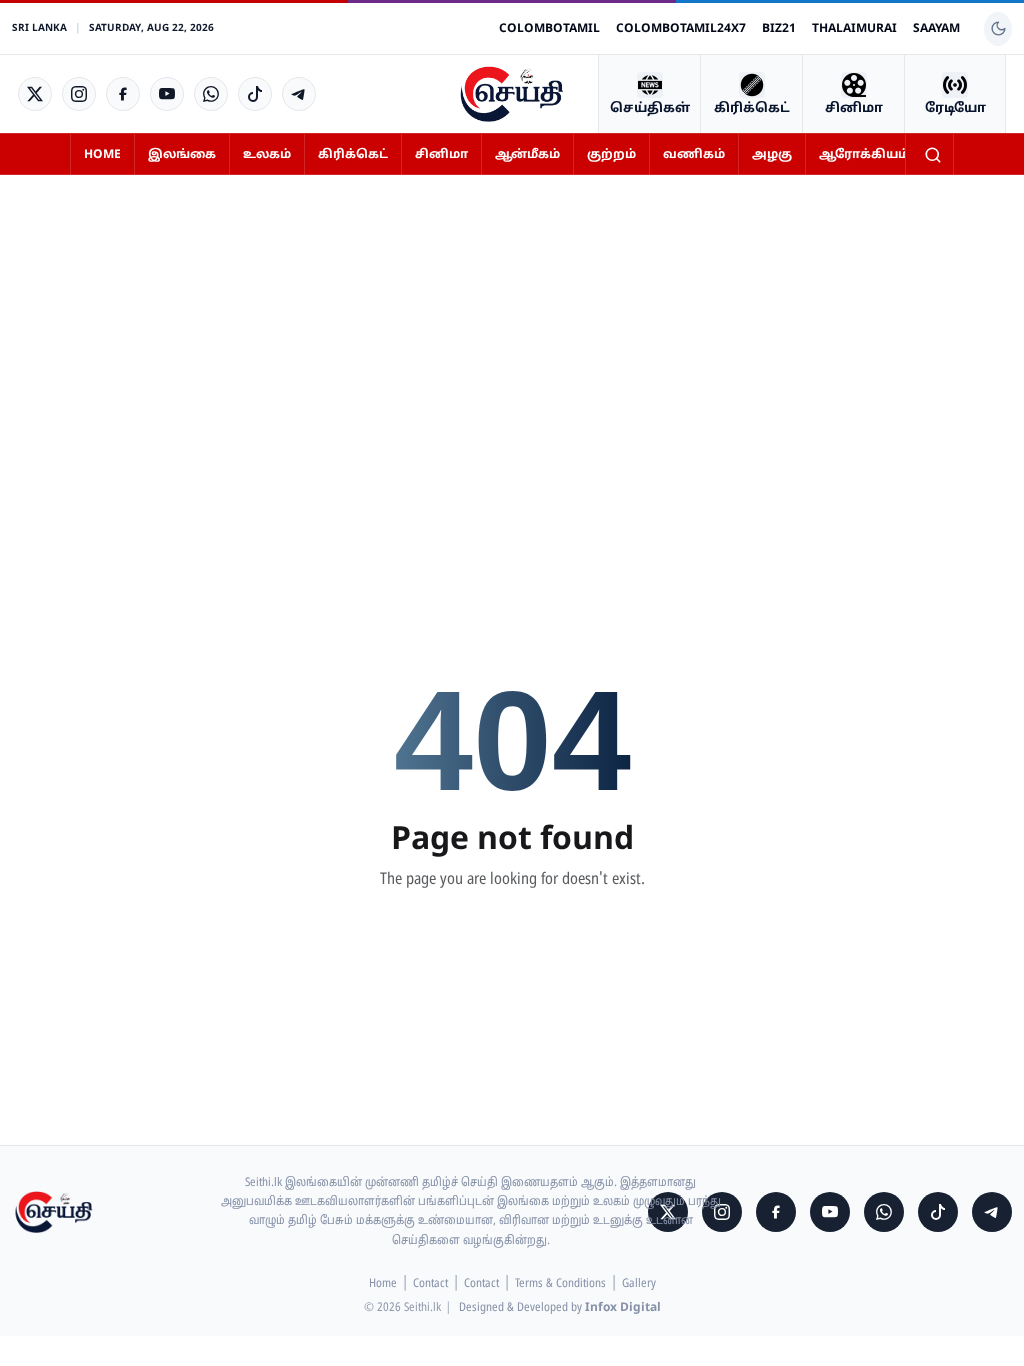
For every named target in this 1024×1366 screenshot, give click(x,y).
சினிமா (441, 155)
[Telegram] (299, 94)
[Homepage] (512, 94)
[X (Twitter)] (35, 94)
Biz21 (779, 29)
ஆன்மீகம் (527, 155)
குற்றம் (611, 155)
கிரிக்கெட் (353, 155)
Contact (430, 1284)
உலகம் (267, 155)
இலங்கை (182, 155)
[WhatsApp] (211, 94)
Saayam (936, 29)
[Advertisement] (512, 339)
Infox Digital (623, 1308)
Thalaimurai (854, 29)
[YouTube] (167, 94)
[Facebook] (123, 94)
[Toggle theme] (998, 29)
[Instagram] (79, 94)
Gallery (639, 1284)
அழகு (772, 155)
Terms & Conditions (560, 1284)
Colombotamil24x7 (681, 29)
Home (102, 155)
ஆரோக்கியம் (864, 155)
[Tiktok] (255, 94)
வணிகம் (694, 155)
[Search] (933, 155)
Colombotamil (549, 29)
